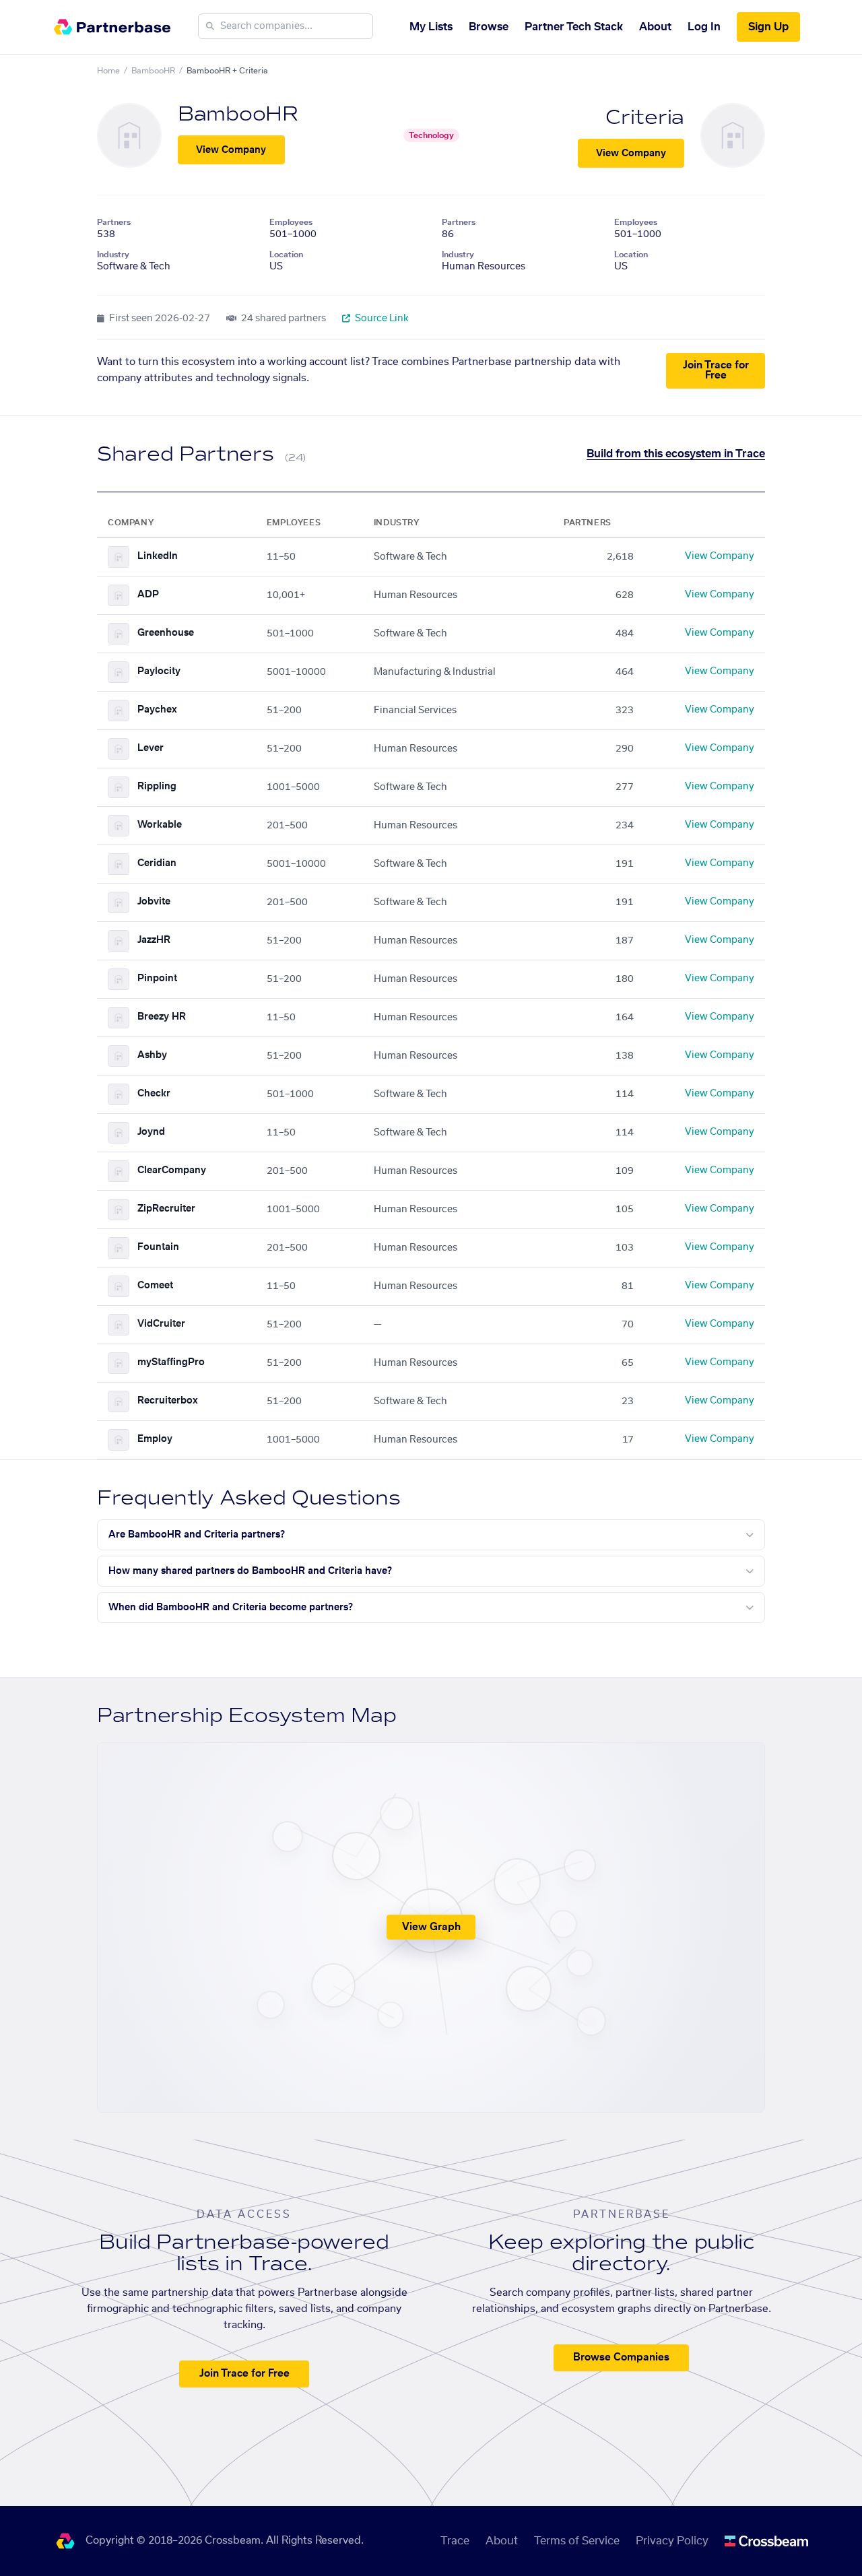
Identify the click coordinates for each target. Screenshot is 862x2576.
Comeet (155, 1286)
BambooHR (153, 71)
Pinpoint (157, 979)
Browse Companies (621, 2357)
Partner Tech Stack (574, 27)
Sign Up (768, 27)
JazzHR (154, 940)
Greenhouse (166, 633)
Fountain (158, 1247)
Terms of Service (577, 2541)
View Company (231, 150)
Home (108, 71)
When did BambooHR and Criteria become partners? (231, 1608)
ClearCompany (172, 1170)
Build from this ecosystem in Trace (676, 454)
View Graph (431, 1927)
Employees (291, 222)
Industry (113, 255)
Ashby (152, 1055)
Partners (114, 222)
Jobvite (154, 902)
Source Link (381, 319)
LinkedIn (158, 556)
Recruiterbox (168, 1401)
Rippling (157, 787)
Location (286, 255)
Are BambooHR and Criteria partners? (197, 1535)
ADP (148, 595)
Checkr (154, 1094)
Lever (151, 748)
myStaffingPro (171, 1362)
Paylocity (159, 671)
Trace (455, 2541)
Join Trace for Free (716, 370)
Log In (704, 27)
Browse (489, 27)
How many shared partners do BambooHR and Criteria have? (250, 1571)
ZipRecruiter (166, 1209)
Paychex (157, 710)
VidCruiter (161, 1324)
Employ (155, 1439)
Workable (160, 825)
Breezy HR (162, 1017)
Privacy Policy (672, 2541)
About (655, 27)
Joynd (151, 1132)
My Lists (431, 27)
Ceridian (157, 863)
